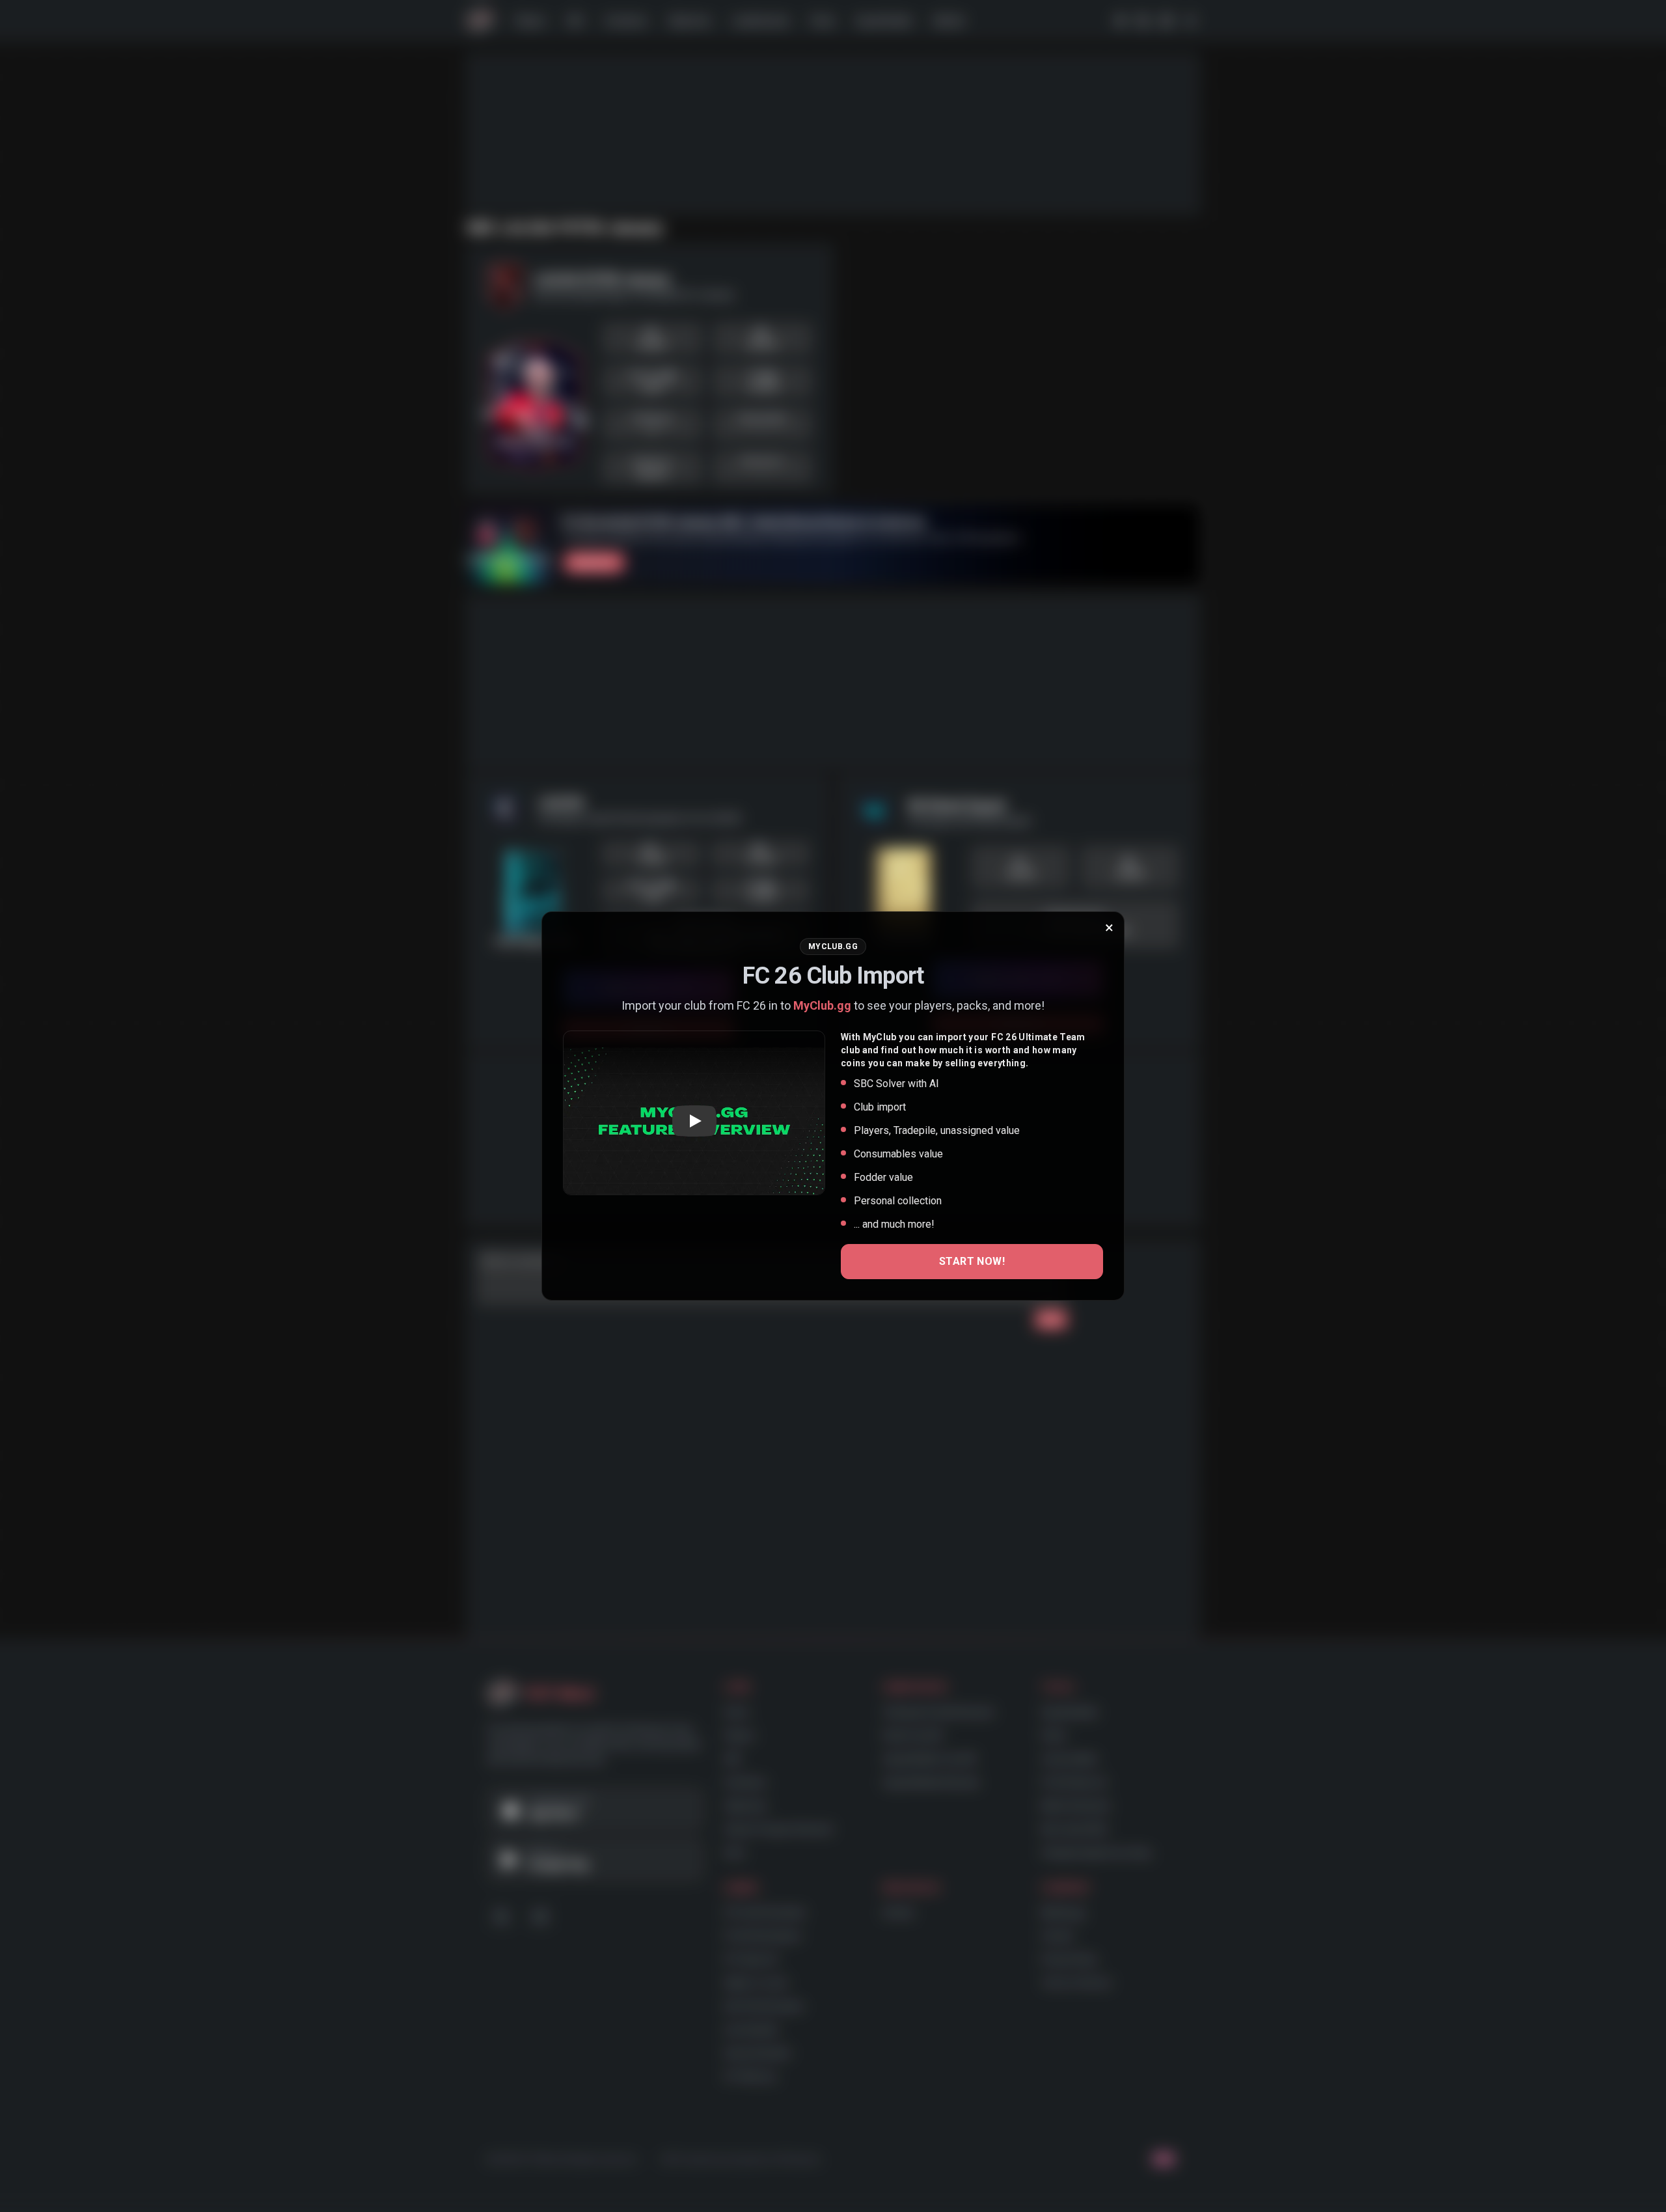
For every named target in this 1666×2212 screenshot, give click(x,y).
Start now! (972, 1261)
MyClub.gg (822, 1005)
